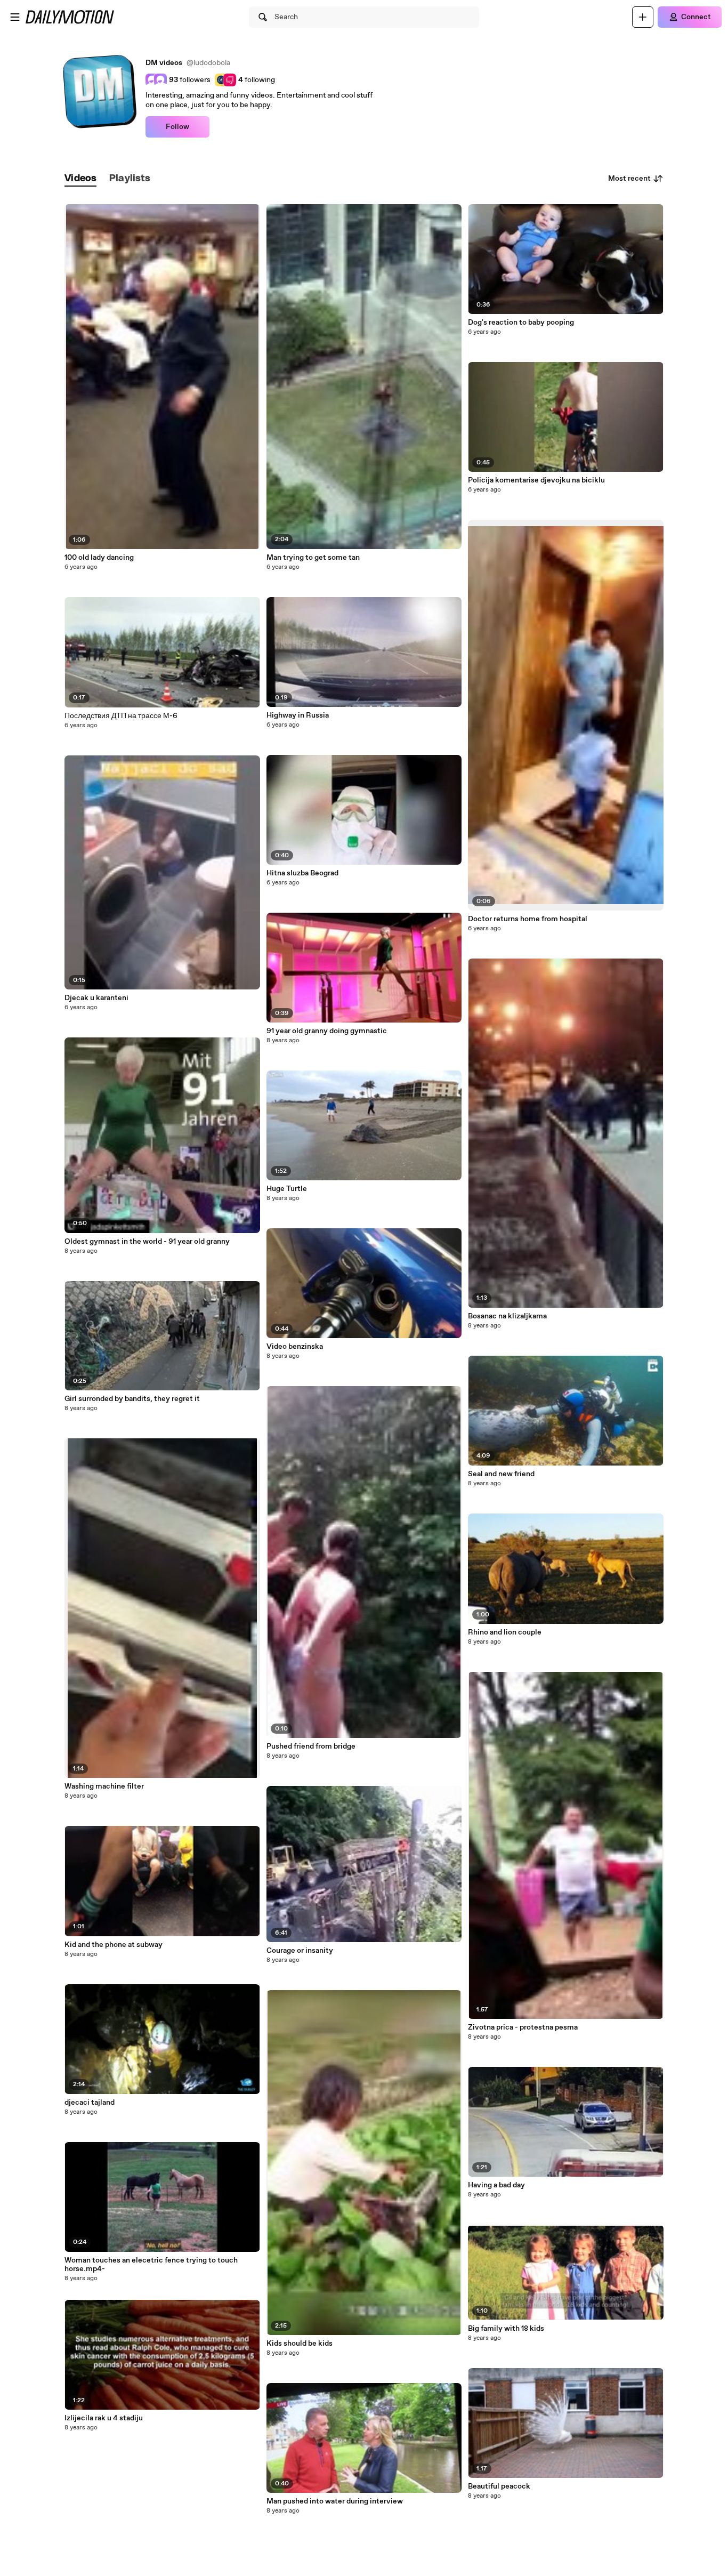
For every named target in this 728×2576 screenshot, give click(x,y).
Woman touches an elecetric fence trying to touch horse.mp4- (151, 2265)
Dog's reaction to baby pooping (521, 323)
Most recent (629, 179)
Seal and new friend (501, 1474)
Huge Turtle (287, 1189)
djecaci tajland (90, 2103)
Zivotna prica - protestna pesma (523, 2027)
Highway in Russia (298, 715)
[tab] (80, 179)
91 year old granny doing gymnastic (327, 1031)
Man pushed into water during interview (335, 2501)
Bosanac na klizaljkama (507, 1316)
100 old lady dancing (99, 558)
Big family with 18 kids (506, 2329)
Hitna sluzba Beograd (302, 873)
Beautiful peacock (499, 2486)
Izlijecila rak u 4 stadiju (104, 2418)
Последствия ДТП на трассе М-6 (121, 716)
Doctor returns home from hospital (528, 919)
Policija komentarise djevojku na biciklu (536, 480)
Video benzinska (295, 1347)
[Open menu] (15, 17)
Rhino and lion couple (505, 1632)
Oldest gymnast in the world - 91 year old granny (147, 1242)
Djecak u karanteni (96, 998)
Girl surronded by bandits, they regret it (132, 1399)
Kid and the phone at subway (114, 1945)
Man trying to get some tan (313, 558)
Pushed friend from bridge (311, 1746)
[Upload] (643, 17)
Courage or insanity (300, 1951)
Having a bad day (496, 2185)
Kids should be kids (300, 2344)
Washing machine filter (104, 1786)
